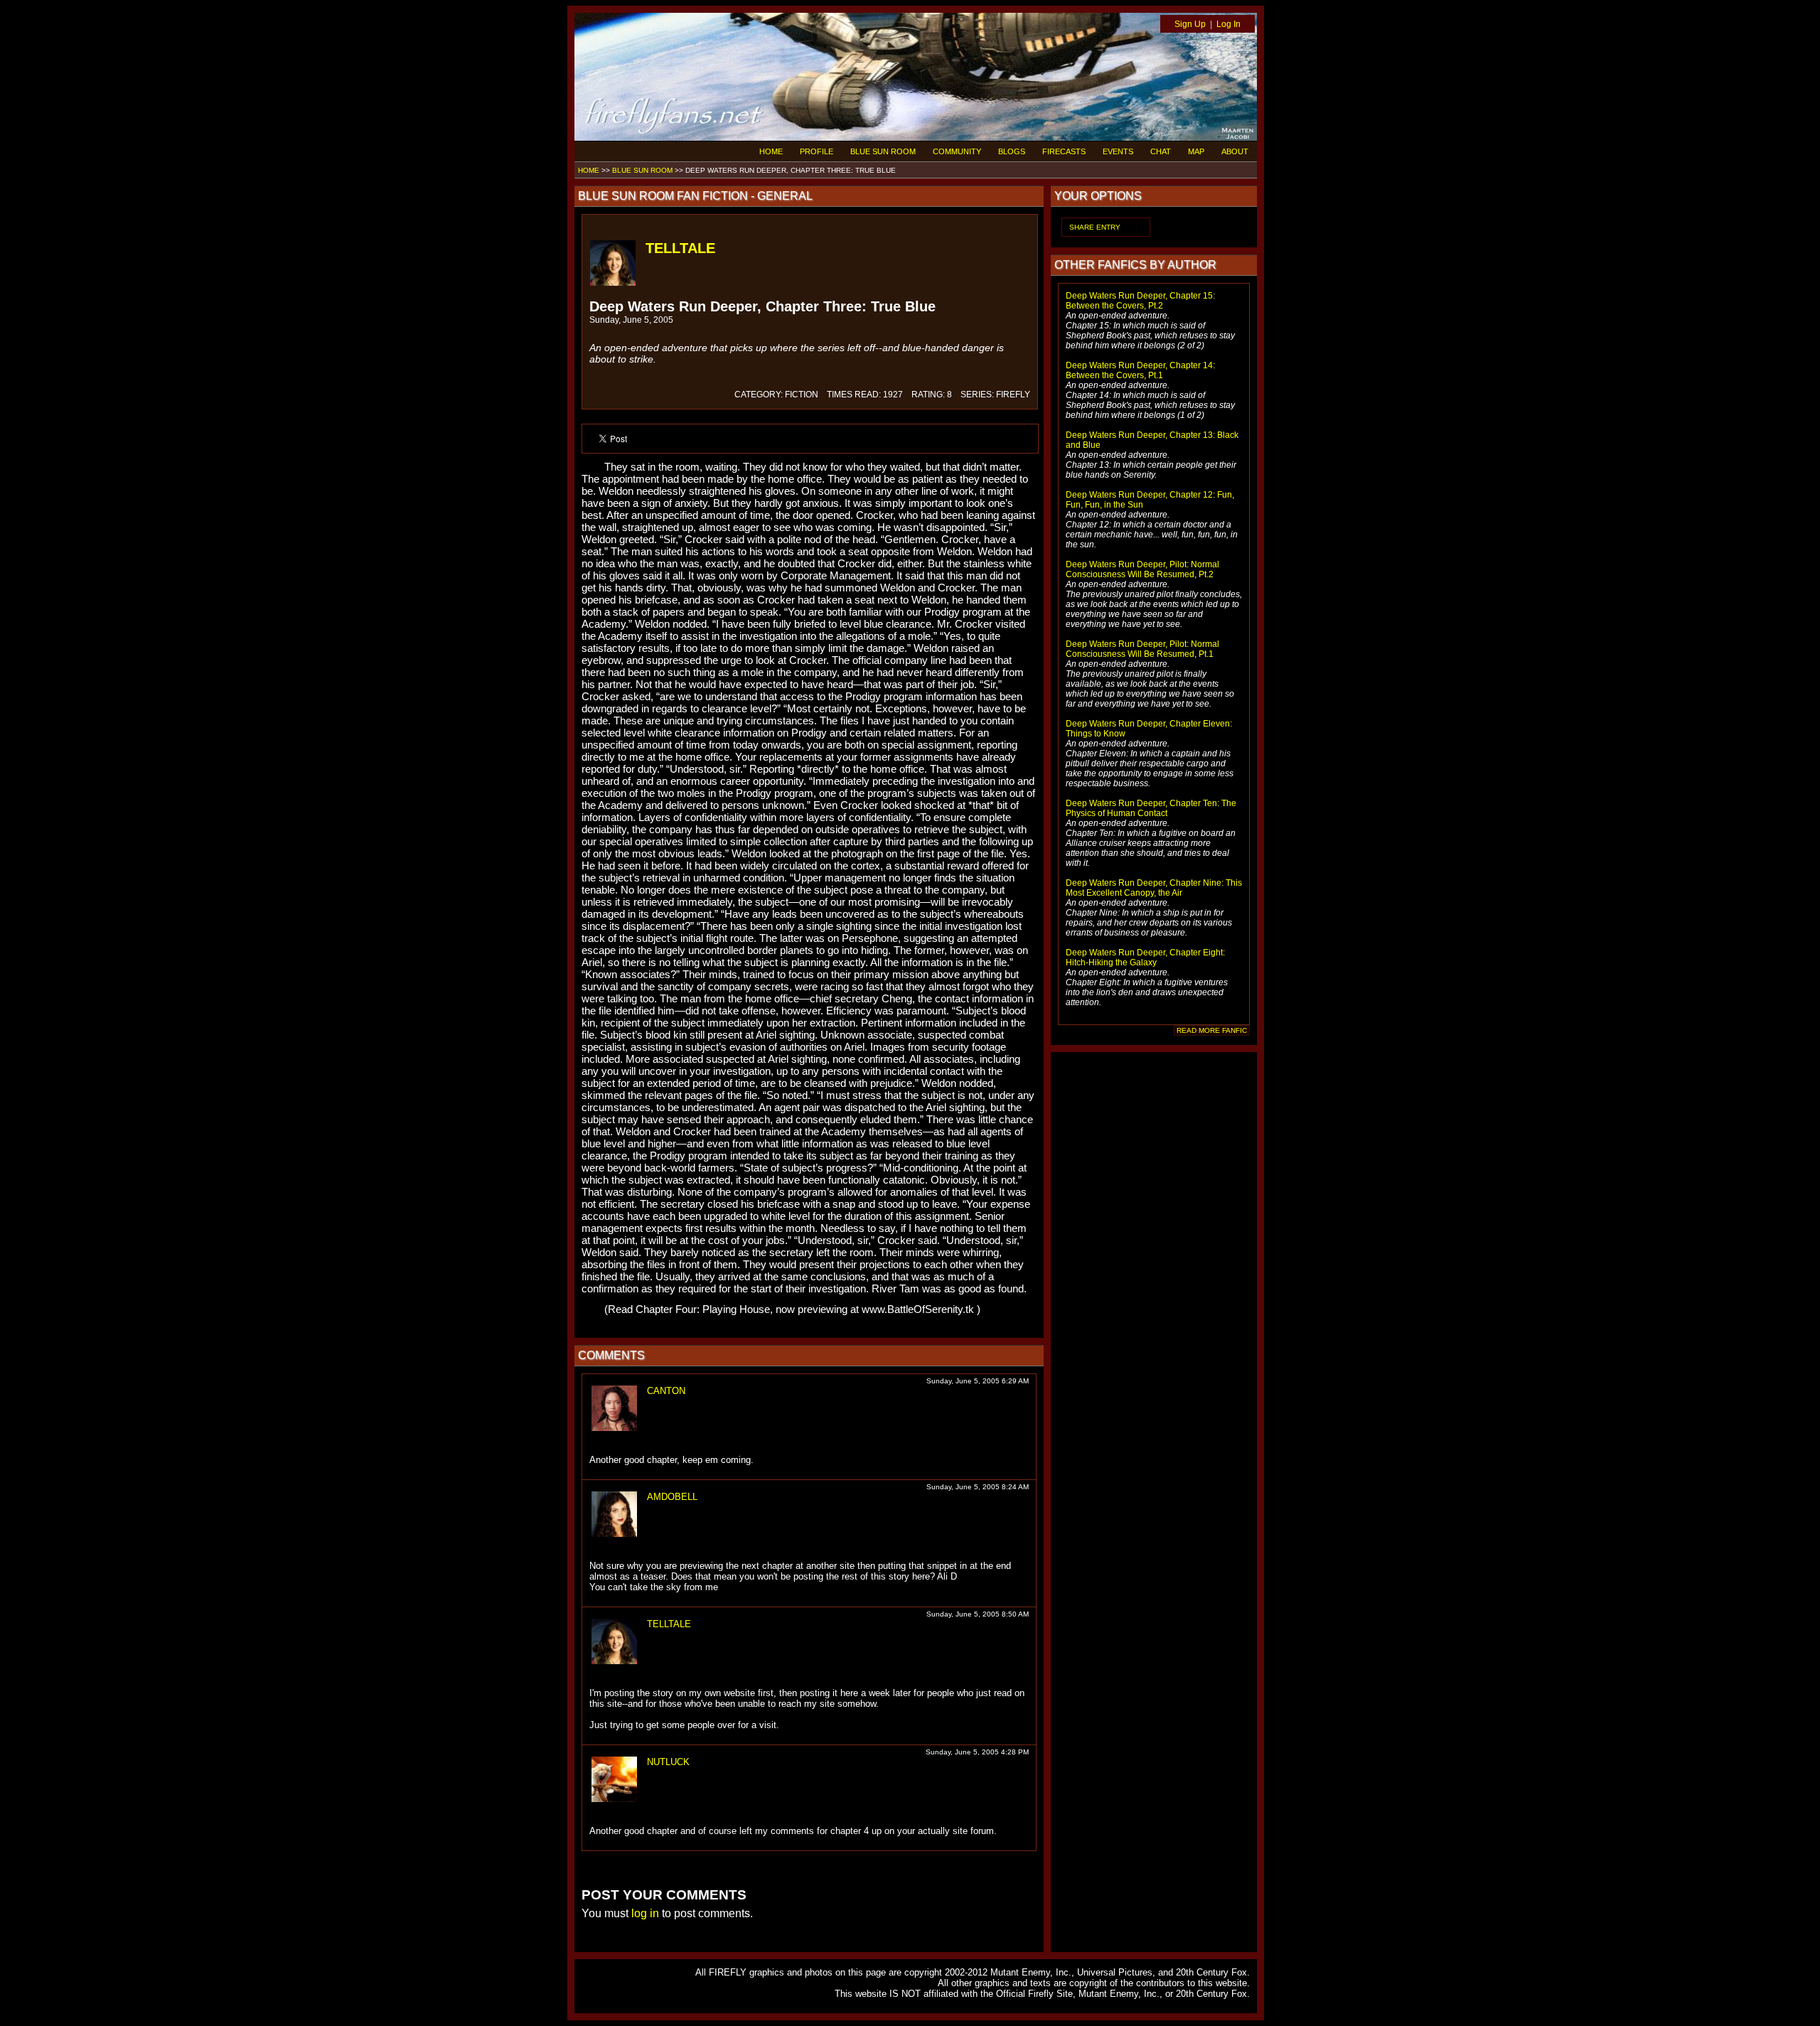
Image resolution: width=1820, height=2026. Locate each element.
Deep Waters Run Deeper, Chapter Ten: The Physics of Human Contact (1151, 808)
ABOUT (1235, 151)
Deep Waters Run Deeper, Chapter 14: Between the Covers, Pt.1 (1140, 370)
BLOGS (1012, 151)
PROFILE (817, 151)
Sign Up (1190, 24)
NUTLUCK (668, 1762)
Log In (1228, 24)
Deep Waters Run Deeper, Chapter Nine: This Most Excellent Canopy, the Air (1154, 888)
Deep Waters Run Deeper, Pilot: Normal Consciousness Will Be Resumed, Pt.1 (1142, 649)
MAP (1196, 151)
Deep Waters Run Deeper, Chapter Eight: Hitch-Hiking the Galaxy (1145, 958)
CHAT (1161, 151)
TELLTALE (680, 248)
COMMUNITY (957, 151)
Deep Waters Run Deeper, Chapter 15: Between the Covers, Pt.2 (1140, 301)
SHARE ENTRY (1095, 227)
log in (645, 1913)
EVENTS (1118, 151)
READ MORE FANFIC (1212, 1030)
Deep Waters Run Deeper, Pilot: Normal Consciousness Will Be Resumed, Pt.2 (1142, 569)
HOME (771, 151)
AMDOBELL (672, 1497)
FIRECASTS (1064, 151)
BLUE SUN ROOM (883, 151)
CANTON (666, 1391)
